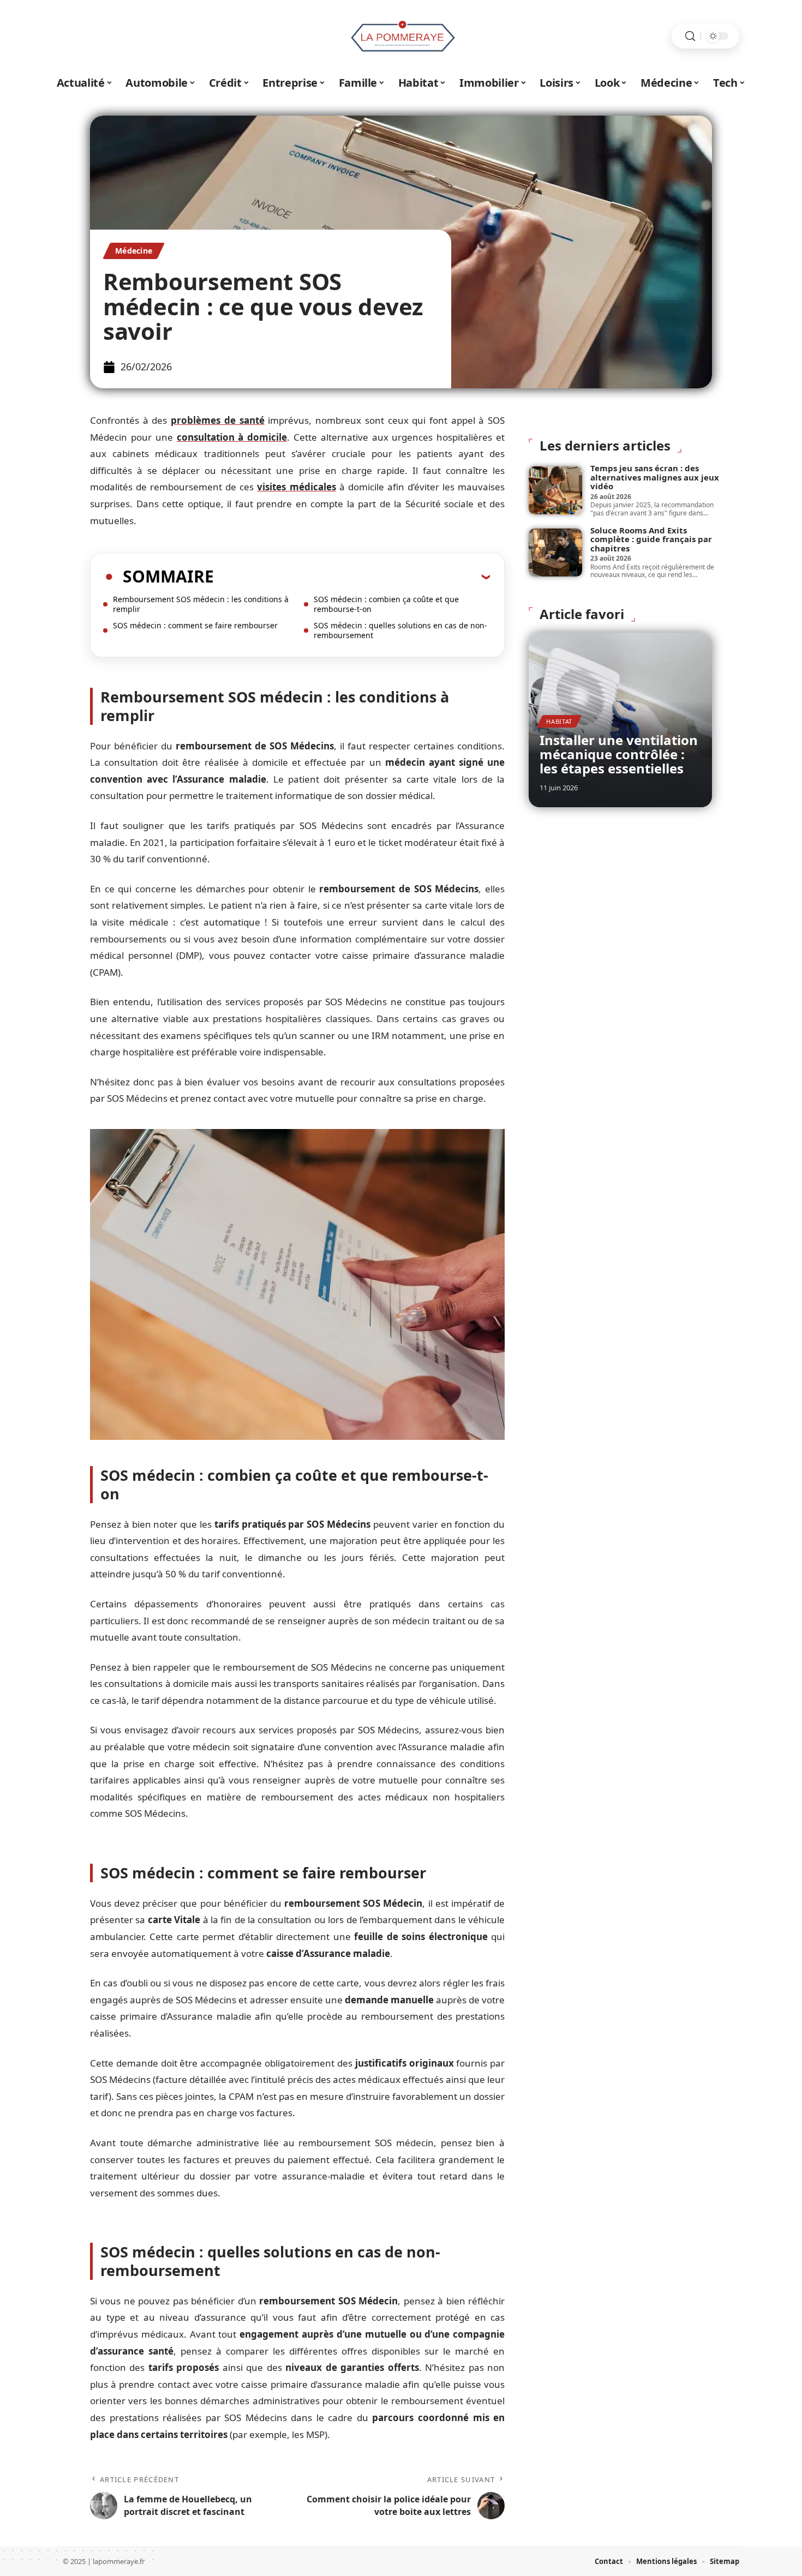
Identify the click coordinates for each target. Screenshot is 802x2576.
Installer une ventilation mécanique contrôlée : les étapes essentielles (619, 754)
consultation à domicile (232, 437)
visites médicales (296, 487)
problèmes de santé (217, 420)
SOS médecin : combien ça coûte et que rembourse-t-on (386, 604)
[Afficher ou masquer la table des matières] (352, 577)
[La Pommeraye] (401, 36)
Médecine (134, 251)
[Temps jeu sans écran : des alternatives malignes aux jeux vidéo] (555, 490)
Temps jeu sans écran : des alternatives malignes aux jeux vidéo (655, 477)
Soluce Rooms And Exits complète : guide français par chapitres (651, 539)
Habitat (559, 721)
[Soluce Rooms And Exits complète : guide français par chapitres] (555, 553)
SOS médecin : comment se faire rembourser (195, 625)
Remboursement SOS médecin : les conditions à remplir (201, 604)
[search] (690, 36)
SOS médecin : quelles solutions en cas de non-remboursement (400, 630)
